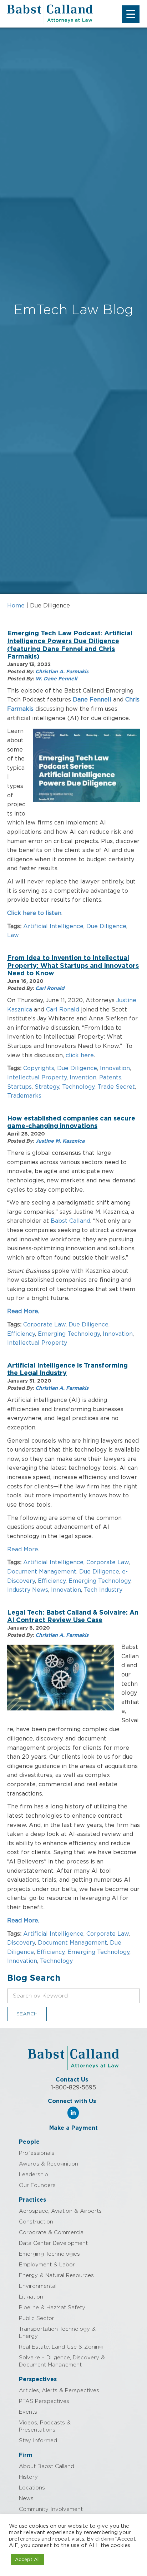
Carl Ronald (50, 989)
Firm (26, 2455)
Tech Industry (103, 1590)
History (28, 2477)
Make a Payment (73, 2128)
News (26, 2499)
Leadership (34, 2175)
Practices (32, 2200)
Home (16, 606)
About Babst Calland (47, 2466)
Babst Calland (70, 1221)
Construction (36, 2222)
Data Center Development (53, 2243)
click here (80, 1055)
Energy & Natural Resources (56, 2275)
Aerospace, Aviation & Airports (60, 2211)
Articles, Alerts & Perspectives (59, 2391)
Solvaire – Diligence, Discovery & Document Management (62, 2361)
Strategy (47, 1087)
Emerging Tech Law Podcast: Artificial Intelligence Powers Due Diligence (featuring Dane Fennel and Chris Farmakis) (70, 645)
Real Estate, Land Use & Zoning (61, 2347)
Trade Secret (116, 1087)
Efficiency (21, 1334)
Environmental (38, 2286)
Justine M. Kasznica (60, 1141)
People (29, 2142)
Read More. (23, 1311)
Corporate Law (44, 1325)
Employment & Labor (47, 2265)
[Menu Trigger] (131, 14)
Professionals (37, 2153)
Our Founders (37, 2185)
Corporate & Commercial (52, 2233)
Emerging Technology (69, 1334)
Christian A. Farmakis (62, 672)
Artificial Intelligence (53, 926)
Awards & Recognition (49, 2164)
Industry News (28, 1590)
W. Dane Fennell (56, 679)
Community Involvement (51, 2509)
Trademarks (24, 1096)
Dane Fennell (92, 700)
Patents (110, 1078)
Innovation (115, 1068)
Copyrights (39, 1068)
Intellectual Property (37, 1078)
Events (28, 2412)
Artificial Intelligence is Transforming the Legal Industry (67, 1370)
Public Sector (37, 2318)
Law (13, 935)
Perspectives (38, 2379)
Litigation (31, 2297)
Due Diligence (106, 926)
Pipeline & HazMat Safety (52, 2308)
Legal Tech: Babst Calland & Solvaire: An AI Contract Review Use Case (73, 1617)
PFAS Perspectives (44, 2401)
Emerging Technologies (49, 2254)
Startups (19, 1087)
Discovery (21, 1943)
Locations (32, 2488)
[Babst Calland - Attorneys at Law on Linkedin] (73, 2113)
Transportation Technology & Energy (57, 2333)
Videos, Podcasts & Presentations (45, 2426)
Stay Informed (38, 2441)
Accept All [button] (27, 2560)
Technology (78, 1087)
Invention (83, 1078)
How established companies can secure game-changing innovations (71, 1123)
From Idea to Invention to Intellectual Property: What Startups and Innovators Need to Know (73, 966)
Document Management (42, 1572)
